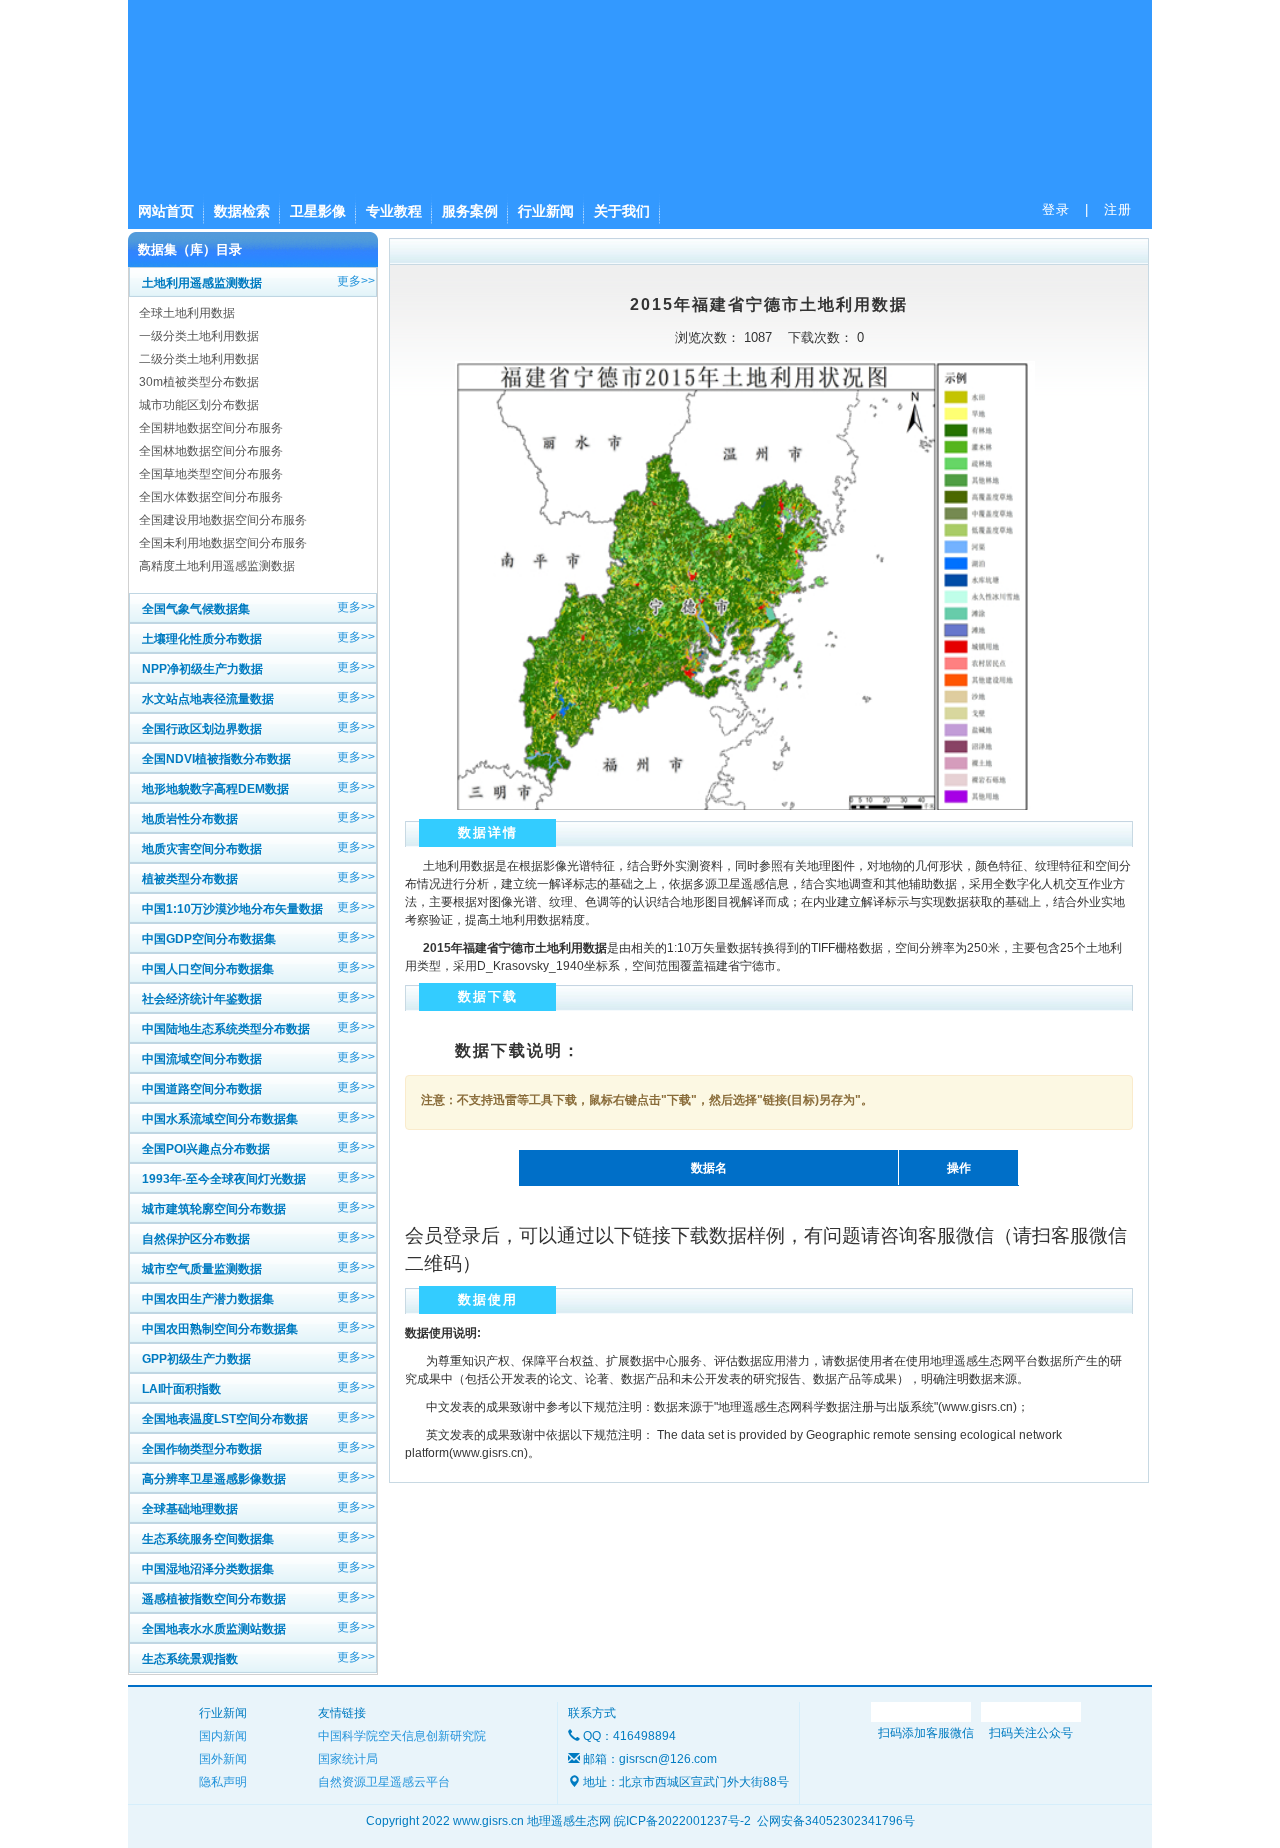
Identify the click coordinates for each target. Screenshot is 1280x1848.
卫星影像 (318, 211)
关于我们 (622, 211)
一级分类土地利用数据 (199, 336)
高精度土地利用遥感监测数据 (217, 566)
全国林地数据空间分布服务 (211, 451)
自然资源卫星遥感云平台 (384, 1782)
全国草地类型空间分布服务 (211, 474)
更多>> (356, 281)
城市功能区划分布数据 (199, 405)
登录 (1056, 209)
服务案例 (470, 211)
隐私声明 (223, 1782)
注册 (1118, 209)
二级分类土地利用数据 (199, 359)
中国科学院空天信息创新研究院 (402, 1736)
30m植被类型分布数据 (199, 382)
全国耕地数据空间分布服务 (211, 428)
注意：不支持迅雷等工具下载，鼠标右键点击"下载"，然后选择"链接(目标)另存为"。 (647, 1100)
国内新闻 (223, 1736)
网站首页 (166, 211)
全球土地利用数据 (187, 313)
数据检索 (242, 211)
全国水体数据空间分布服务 (211, 497)
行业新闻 (546, 211)
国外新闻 (223, 1759)
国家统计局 (348, 1759)
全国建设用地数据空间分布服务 (223, 520)
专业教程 (394, 211)
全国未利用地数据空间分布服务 (223, 543)
